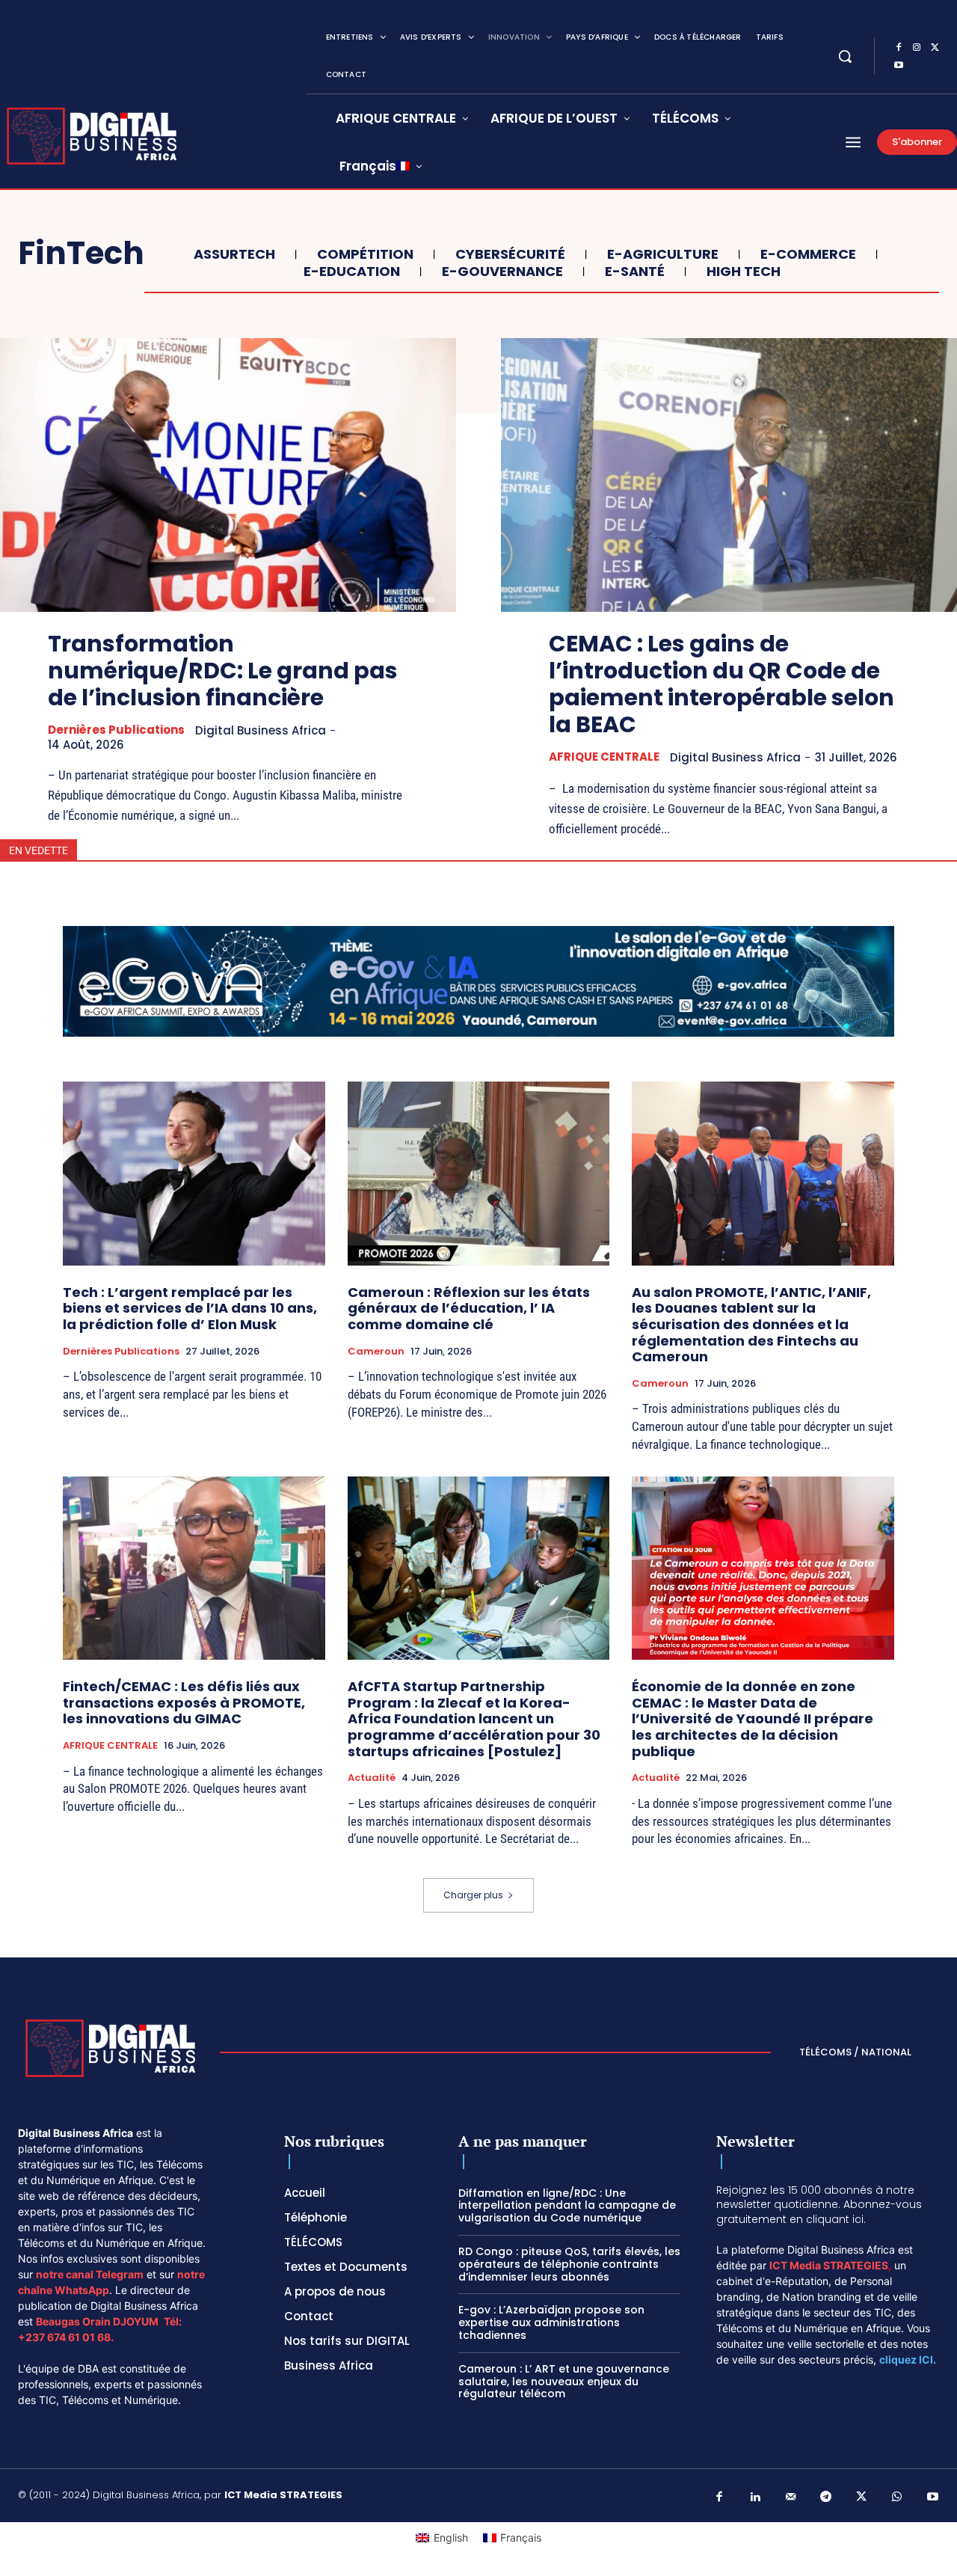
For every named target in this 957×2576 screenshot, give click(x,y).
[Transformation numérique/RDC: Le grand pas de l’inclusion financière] (228, 475)
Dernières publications (116, 730)
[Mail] (791, 2497)
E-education (352, 272)
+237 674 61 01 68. (66, 2337)
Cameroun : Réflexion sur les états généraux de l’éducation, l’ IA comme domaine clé (469, 1308)
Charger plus (473, 1895)
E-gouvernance (502, 272)
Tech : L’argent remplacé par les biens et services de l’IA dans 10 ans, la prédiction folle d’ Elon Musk (190, 1308)
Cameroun (376, 1352)
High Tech (744, 272)
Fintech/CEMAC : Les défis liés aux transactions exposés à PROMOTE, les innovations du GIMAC (184, 1702)
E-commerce (808, 254)
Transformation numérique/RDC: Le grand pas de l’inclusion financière (223, 671)
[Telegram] (826, 2497)
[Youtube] (899, 66)
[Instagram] (917, 48)
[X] (935, 48)
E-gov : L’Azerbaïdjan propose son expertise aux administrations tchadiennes (551, 2322)
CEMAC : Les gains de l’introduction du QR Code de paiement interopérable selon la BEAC (721, 684)
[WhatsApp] (897, 2497)
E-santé (635, 272)
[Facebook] (899, 48)
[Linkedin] (755, 2497)
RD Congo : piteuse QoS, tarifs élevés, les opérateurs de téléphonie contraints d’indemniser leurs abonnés (569, 2264)
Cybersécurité (510, 254)
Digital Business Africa (261, 730)
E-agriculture (663, 254)
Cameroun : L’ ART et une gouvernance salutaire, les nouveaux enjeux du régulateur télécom (564, 2382)
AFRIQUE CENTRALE (604, 757)
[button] (845, 56)
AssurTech (234, 254)
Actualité (372, 1778)
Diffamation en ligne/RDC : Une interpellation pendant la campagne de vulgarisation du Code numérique (567, 2206)
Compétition (365, 254)
